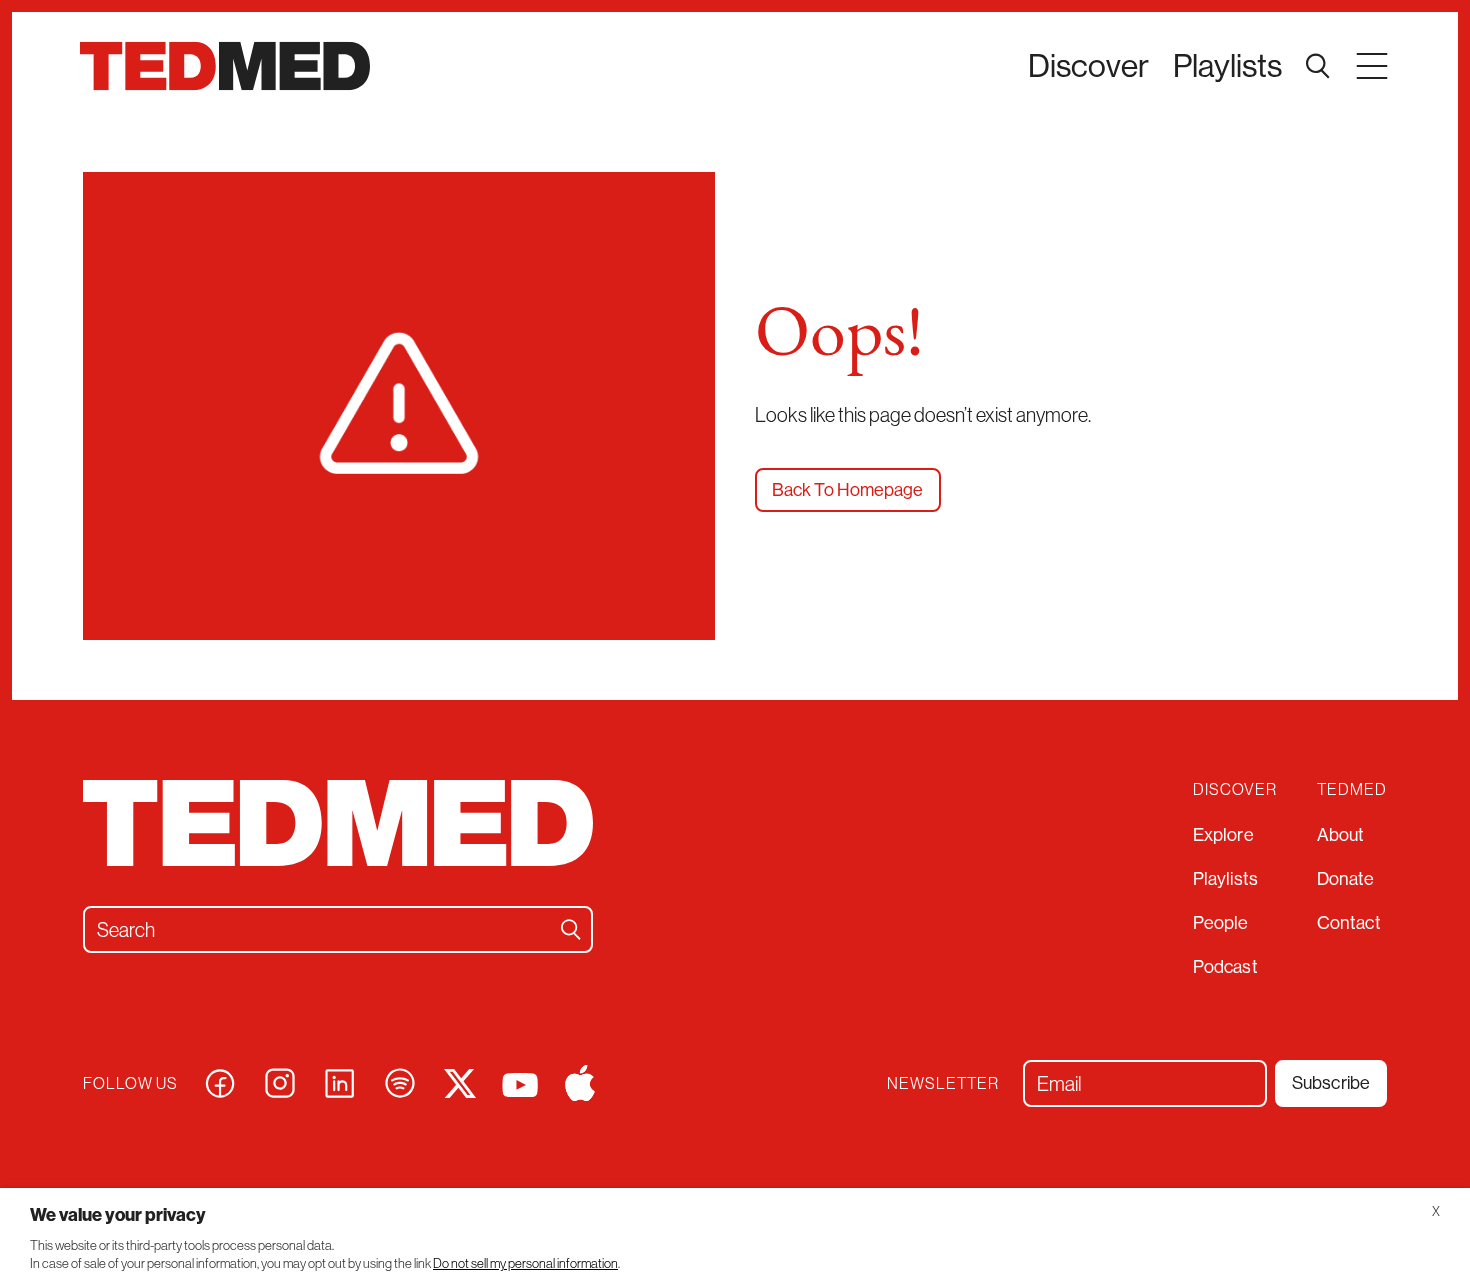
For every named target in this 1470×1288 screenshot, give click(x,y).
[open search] (1318, 66)
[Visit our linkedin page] (340, 1080)
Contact (1349, 922)
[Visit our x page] (460, 1080)
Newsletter (943, 1083)
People (1221, 922)
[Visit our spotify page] (400, 1080)
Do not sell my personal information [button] (525, 1263)
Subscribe (1331, 1082)
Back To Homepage (848, 489)
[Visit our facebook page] (220, 1080)
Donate (1346, 878)
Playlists (1227, 65)
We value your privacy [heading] (118, 1214)
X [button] (1436, 1211)
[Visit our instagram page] (280, 1080)
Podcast (1225, 966)
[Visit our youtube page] (520, 1082)
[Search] (571, 929)
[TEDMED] (225, 66)
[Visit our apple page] (580, 1080)
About (1341, 834)
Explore (1223, 834)
